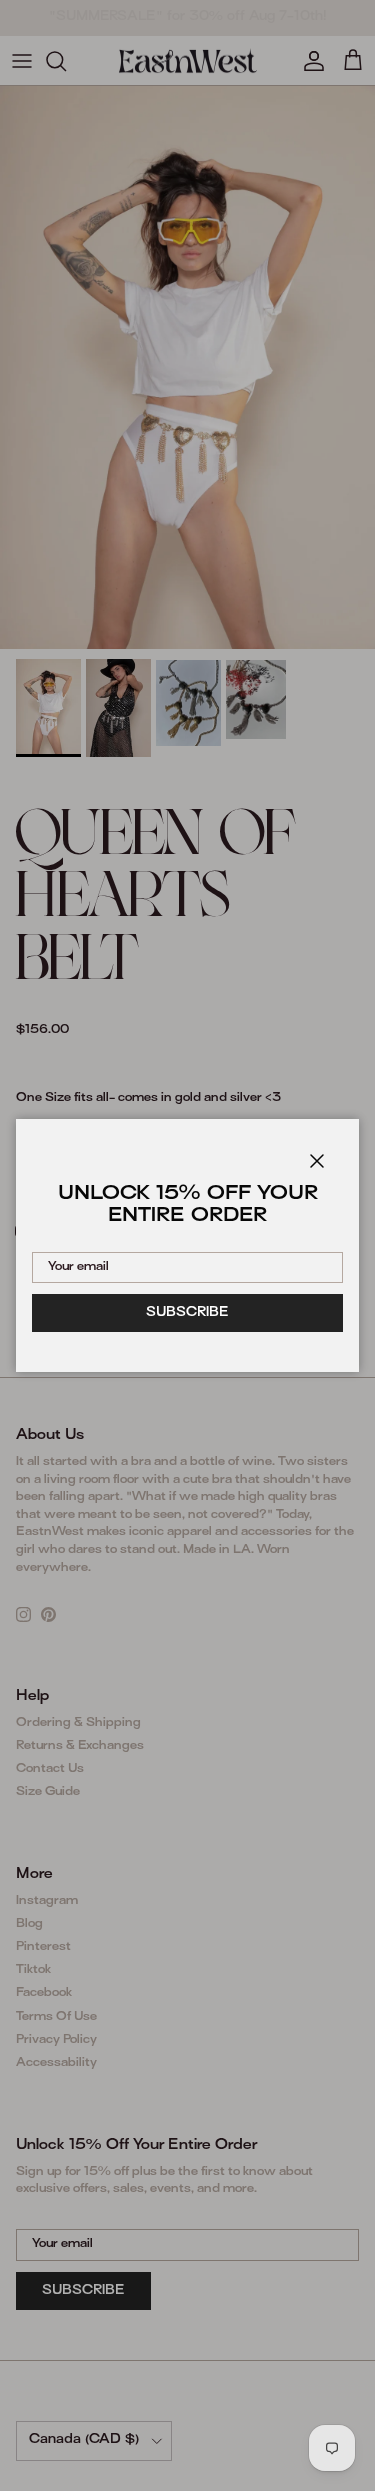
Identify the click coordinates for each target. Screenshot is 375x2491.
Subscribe (187, 1313)
